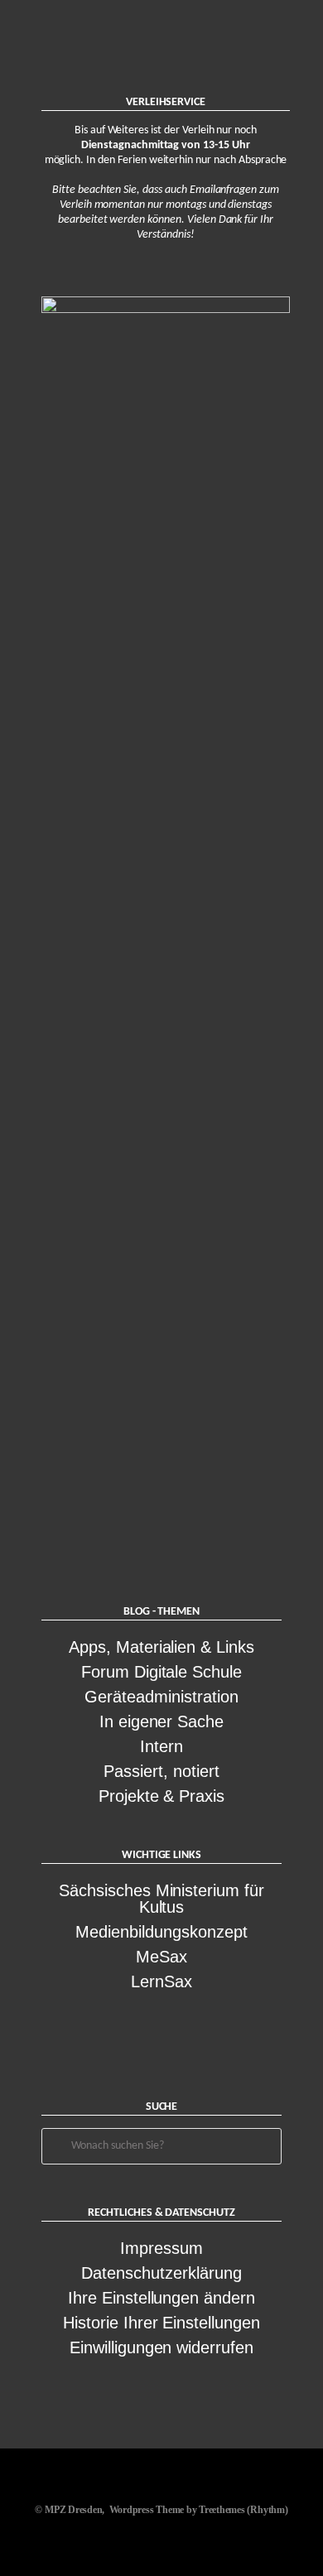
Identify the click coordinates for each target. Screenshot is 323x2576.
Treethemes (222, 2510)
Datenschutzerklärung (161, 2273)
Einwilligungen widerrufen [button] (161, 2347)
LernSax (161, 1981)
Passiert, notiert (161, 1771)
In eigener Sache (161, 1721)
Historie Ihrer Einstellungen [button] (161, 2323)
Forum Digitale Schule (161, 1672)
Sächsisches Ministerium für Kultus (161, 1899)
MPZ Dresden (73, 2510)
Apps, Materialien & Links (161, 1647)
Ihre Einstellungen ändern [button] (161, 2298)
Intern (161, 1746)
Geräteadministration (161, 1697)
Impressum (161, 2248)
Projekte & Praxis (161, 1796)
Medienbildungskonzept (161, 1932)
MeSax (161, 1957)
